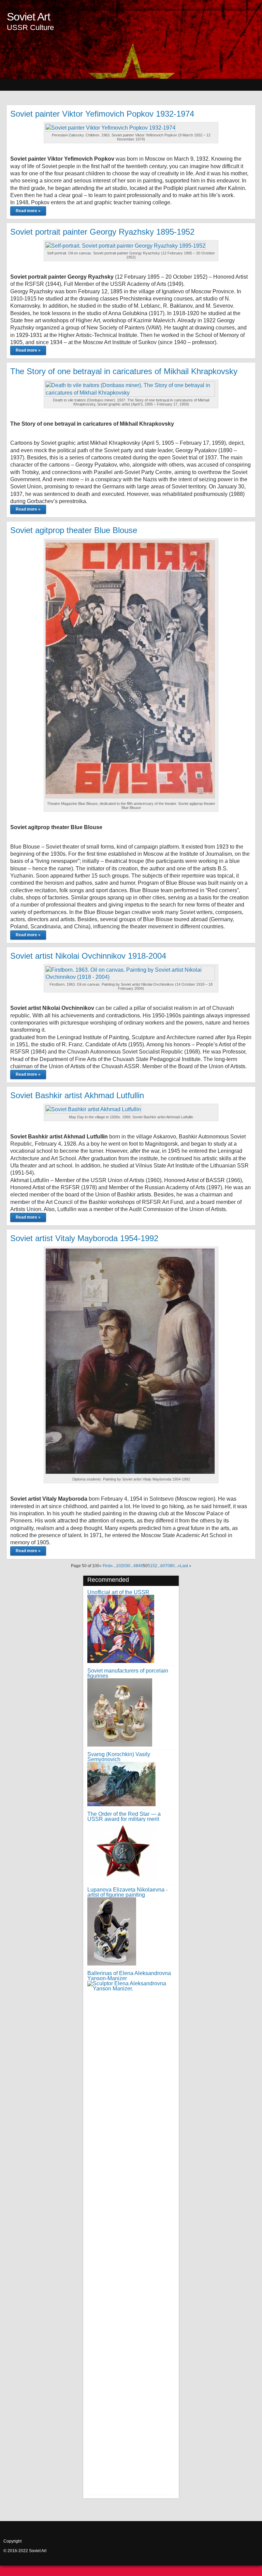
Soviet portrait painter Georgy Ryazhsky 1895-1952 (102, 232)
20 (123, 1566)
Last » (186, 1566)
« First (105, 1566)
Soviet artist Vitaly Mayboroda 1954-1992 (84, 1238)
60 (163, 1566)
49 (141, 1566)
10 (118, 1566)
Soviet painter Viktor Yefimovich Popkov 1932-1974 (102, 114)
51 (150, 1566)
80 (172, 1566)
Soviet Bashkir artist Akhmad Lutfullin (77, 1095)
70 (168, 1566)
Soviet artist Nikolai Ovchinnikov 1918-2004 (88, 956)
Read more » (28, 211)
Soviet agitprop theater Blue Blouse (74, 530)
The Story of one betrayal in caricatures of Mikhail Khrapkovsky (124, 371)
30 (128, 1566)
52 (155, 1566)
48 (136, 1566)
